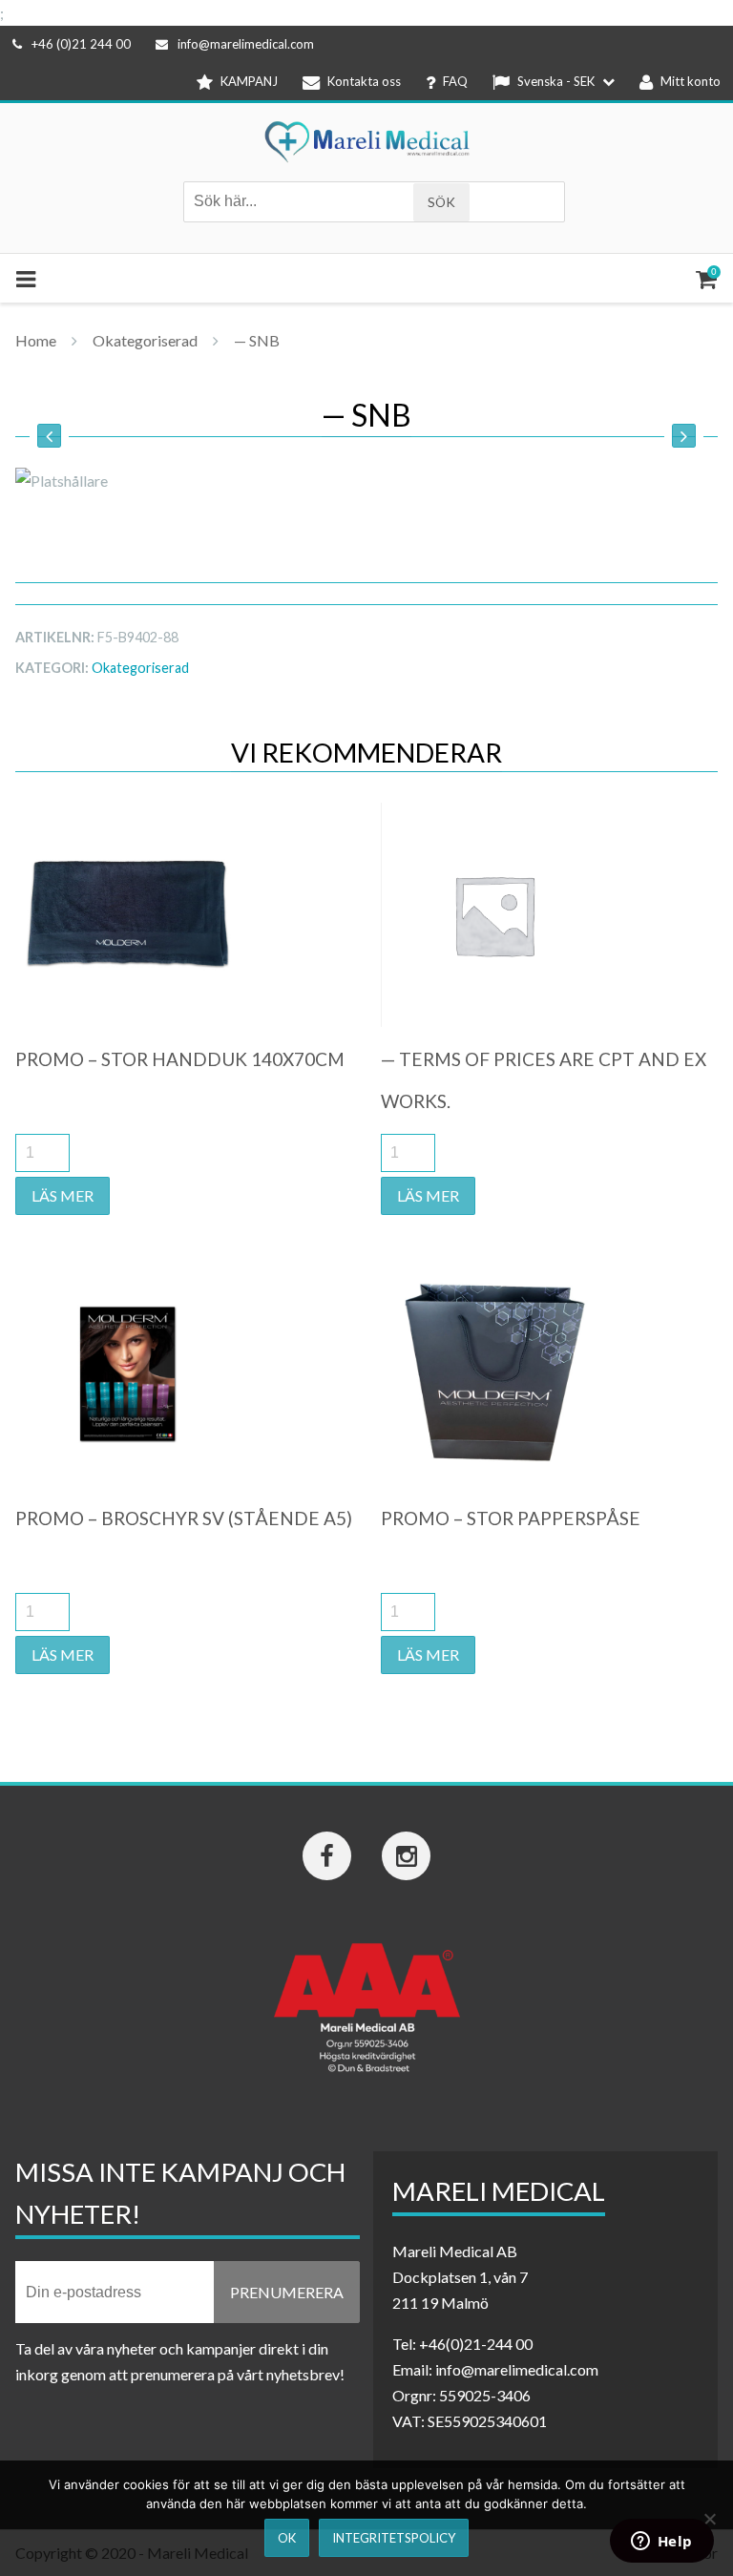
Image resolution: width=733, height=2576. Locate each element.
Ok (287, 2538)
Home (36, 340)
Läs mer (63, 1195)
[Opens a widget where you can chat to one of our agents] (661, 2543)
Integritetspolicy (394, 2538)
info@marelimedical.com (246, 44)
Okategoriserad (145, 340)
